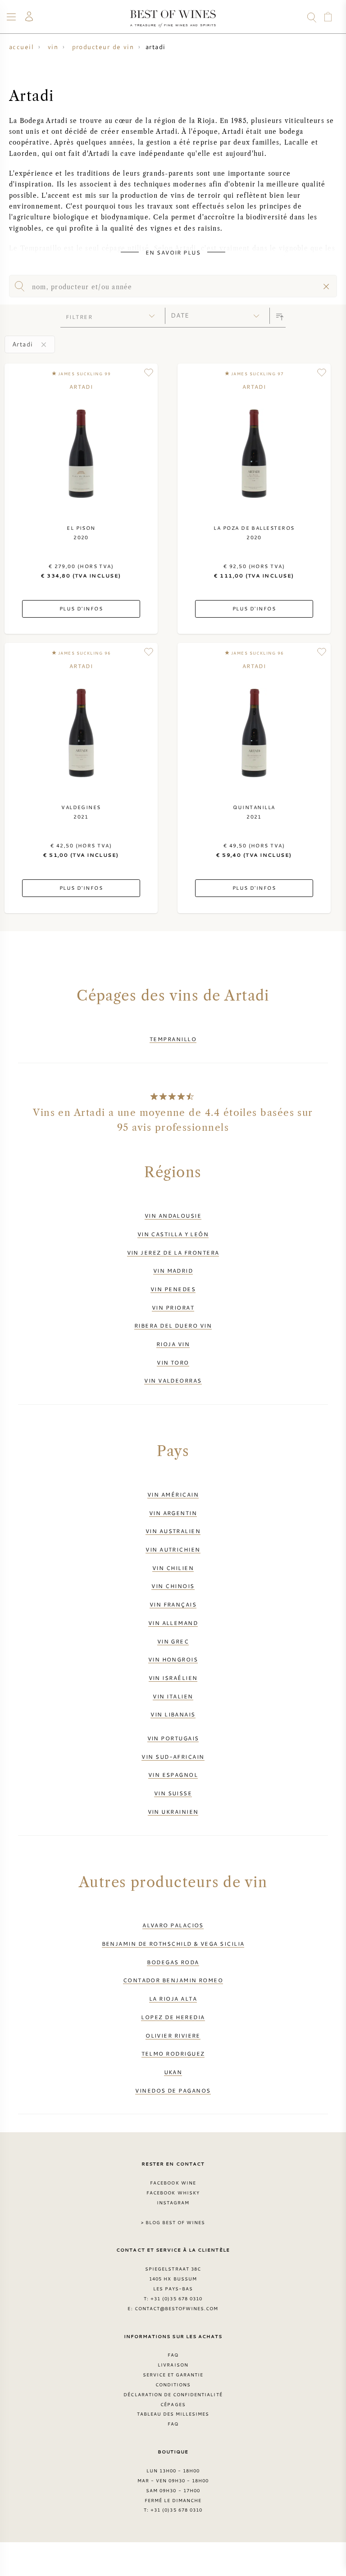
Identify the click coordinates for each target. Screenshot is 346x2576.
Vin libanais (173, 1714)
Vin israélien (173, 1678)
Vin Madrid (173, 1270)
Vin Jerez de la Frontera (173, 1252)
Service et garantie (173, 2375)
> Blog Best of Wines (173, 2222)
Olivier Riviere (173, 2035)
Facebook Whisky (173, 2193)
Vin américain (173, 1494)
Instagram (173, 2203)
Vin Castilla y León (173, 1234)
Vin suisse (173, 1793)
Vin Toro (173, 1362)
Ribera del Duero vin (173, 1325)
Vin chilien (173, 1568)
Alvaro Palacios (173, 1925)
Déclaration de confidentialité (173, 2394)
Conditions (173, 2385)
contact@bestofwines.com (177, 2308)
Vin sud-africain (173, 1757)
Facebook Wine (173, 2183)
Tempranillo (173, 1039)
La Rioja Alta (173, 1998)
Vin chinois (173, 1586)
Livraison (173, 2365)
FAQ (173, 2355)
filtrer (79, 317)
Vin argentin (173, 1513)
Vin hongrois (173, 1659)
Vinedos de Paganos (173, 2090)
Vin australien (173, 1531)
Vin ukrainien (173, 1811)
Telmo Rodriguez (173, 2053)
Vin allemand (173, 1623)
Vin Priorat (173, 1307)
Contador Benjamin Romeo (173, 1980)
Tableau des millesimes (173, 2414)
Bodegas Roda (173, 1962)
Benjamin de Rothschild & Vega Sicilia (173, 1943)
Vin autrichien (173, 1549)
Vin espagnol (173, 1775)
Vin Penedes (173, 1289)
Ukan (173, 2072)
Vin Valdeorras (173, 1380)
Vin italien (173, 1696)
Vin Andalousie (173, 1215)
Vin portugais (173, 1738)
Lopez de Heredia (173, 2017)
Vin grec (173, 1641)
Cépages (173, 2404)
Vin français (173, 1604)
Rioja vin (173, 1344)
